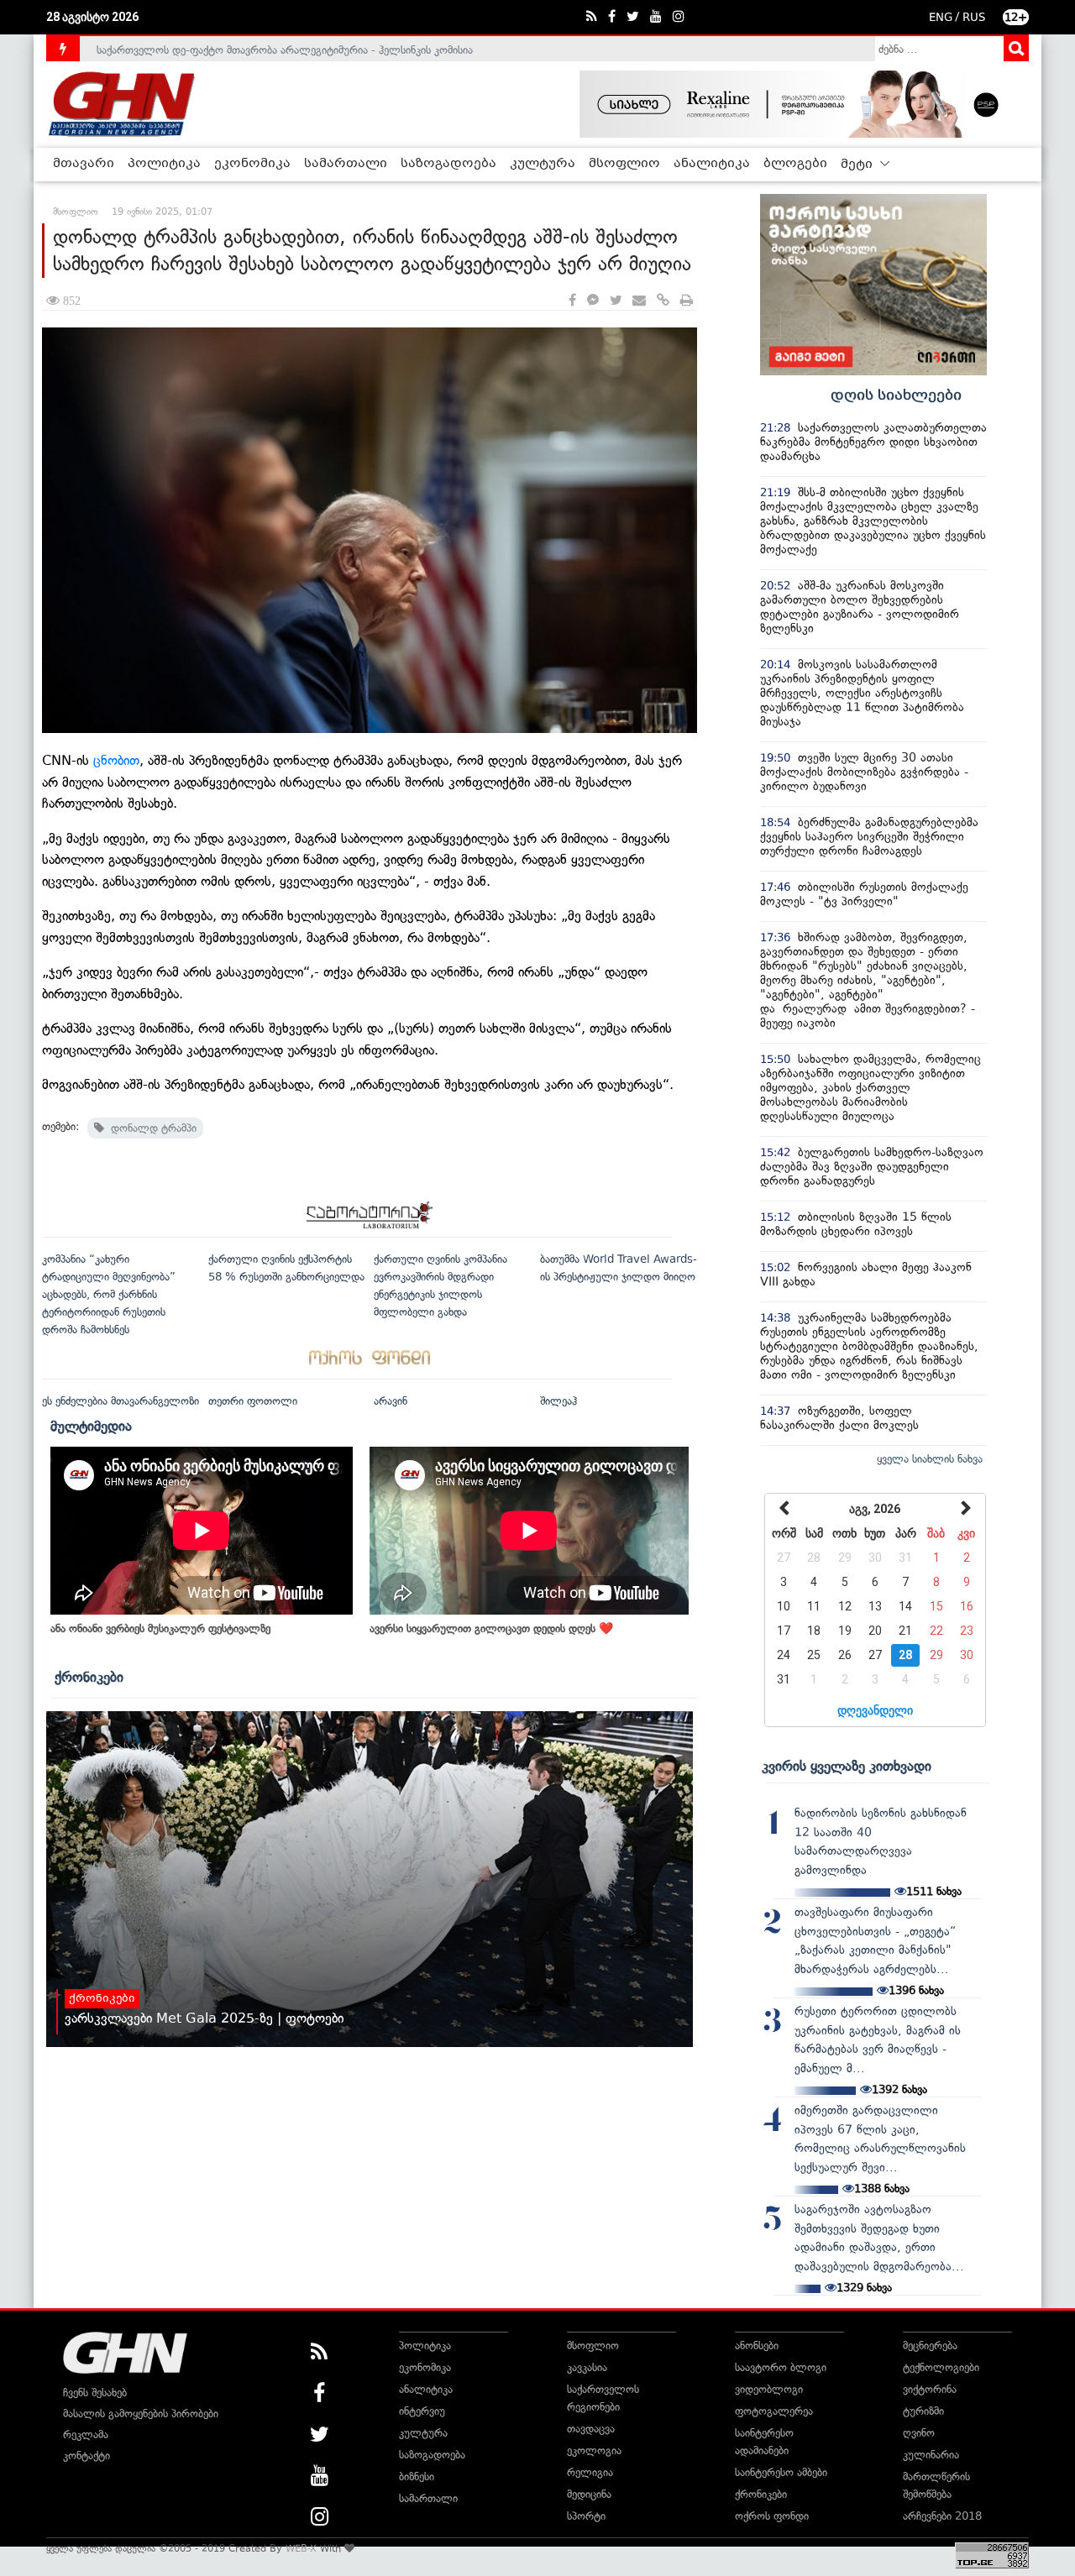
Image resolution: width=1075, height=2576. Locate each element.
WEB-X (301, 2548)
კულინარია (931, 2455)
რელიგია (590, 2472)
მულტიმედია (91, 1426)
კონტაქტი (87, 2456)
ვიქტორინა (930, 2389)
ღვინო (919, 2433)
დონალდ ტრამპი (150, 1128)
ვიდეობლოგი (769, 2389)
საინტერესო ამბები (781, 2472)
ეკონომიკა (252, 164)
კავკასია (587, 2367)
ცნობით (116, 760)
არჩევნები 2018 (942, 2516)
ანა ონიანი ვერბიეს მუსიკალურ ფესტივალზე (160, 1628)
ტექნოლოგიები (941, 2367)
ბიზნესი (417, 2477)
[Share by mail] (639, 301)
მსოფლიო (624, 164)
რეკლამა (86, 2435)
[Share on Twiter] (616, 301)
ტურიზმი (923, 2411)
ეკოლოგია (594, 2450)
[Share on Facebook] (572, 301)
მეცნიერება (930, 2346)
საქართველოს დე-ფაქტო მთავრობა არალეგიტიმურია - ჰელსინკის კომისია (285, 48)
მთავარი (84, 164)
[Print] (687, 301)
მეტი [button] (858, 165)
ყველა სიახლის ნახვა (930, 1459)
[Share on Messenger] (593, 301)
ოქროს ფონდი (772, 2516)
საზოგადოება (448, 164)
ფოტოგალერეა (774, 2411)
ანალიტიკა (712, 164)
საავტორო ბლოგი (781, 2367)
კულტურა (543, 164)
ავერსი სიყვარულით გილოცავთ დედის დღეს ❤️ (491, 1628)
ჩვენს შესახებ (95, 2393)
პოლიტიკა (164, 164)
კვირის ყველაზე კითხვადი (847, 1766)
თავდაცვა (591, 2429)
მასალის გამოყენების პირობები (141, 2414)
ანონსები (757, 2346)
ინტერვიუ (422, 2411)
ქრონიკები (89, 1677)
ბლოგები (795, 164)
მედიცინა (589, 2494)
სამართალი (346, 164)
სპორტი (586, 2516)
